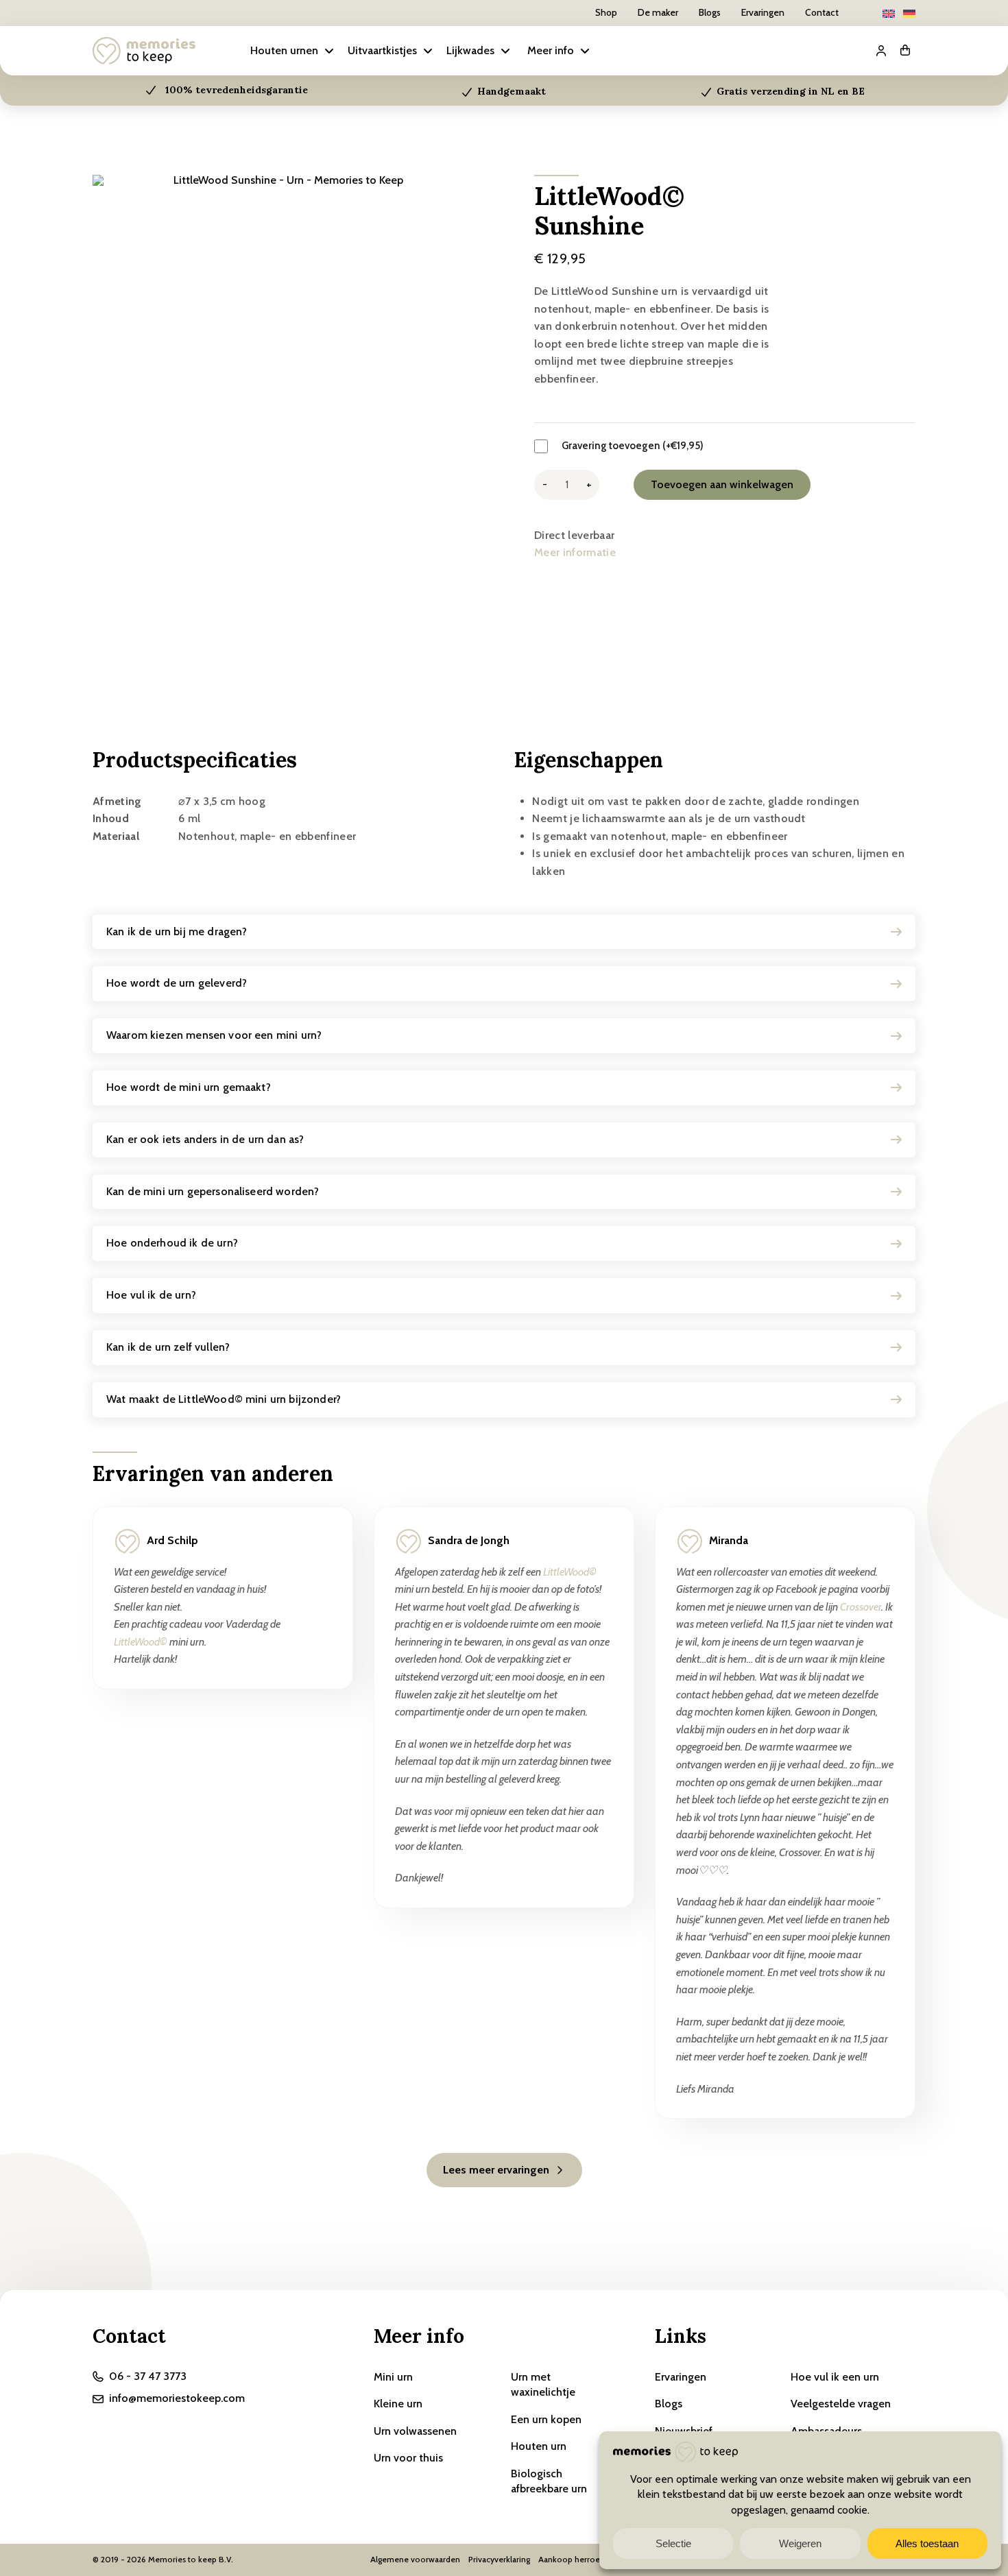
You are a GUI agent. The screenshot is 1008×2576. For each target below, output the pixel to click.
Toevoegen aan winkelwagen (722, 484)
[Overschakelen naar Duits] (909, 13)
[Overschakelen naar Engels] (889, 13)
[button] (293, 51)
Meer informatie (575, 552)
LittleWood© (141, 1642)
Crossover (861, 1607)
